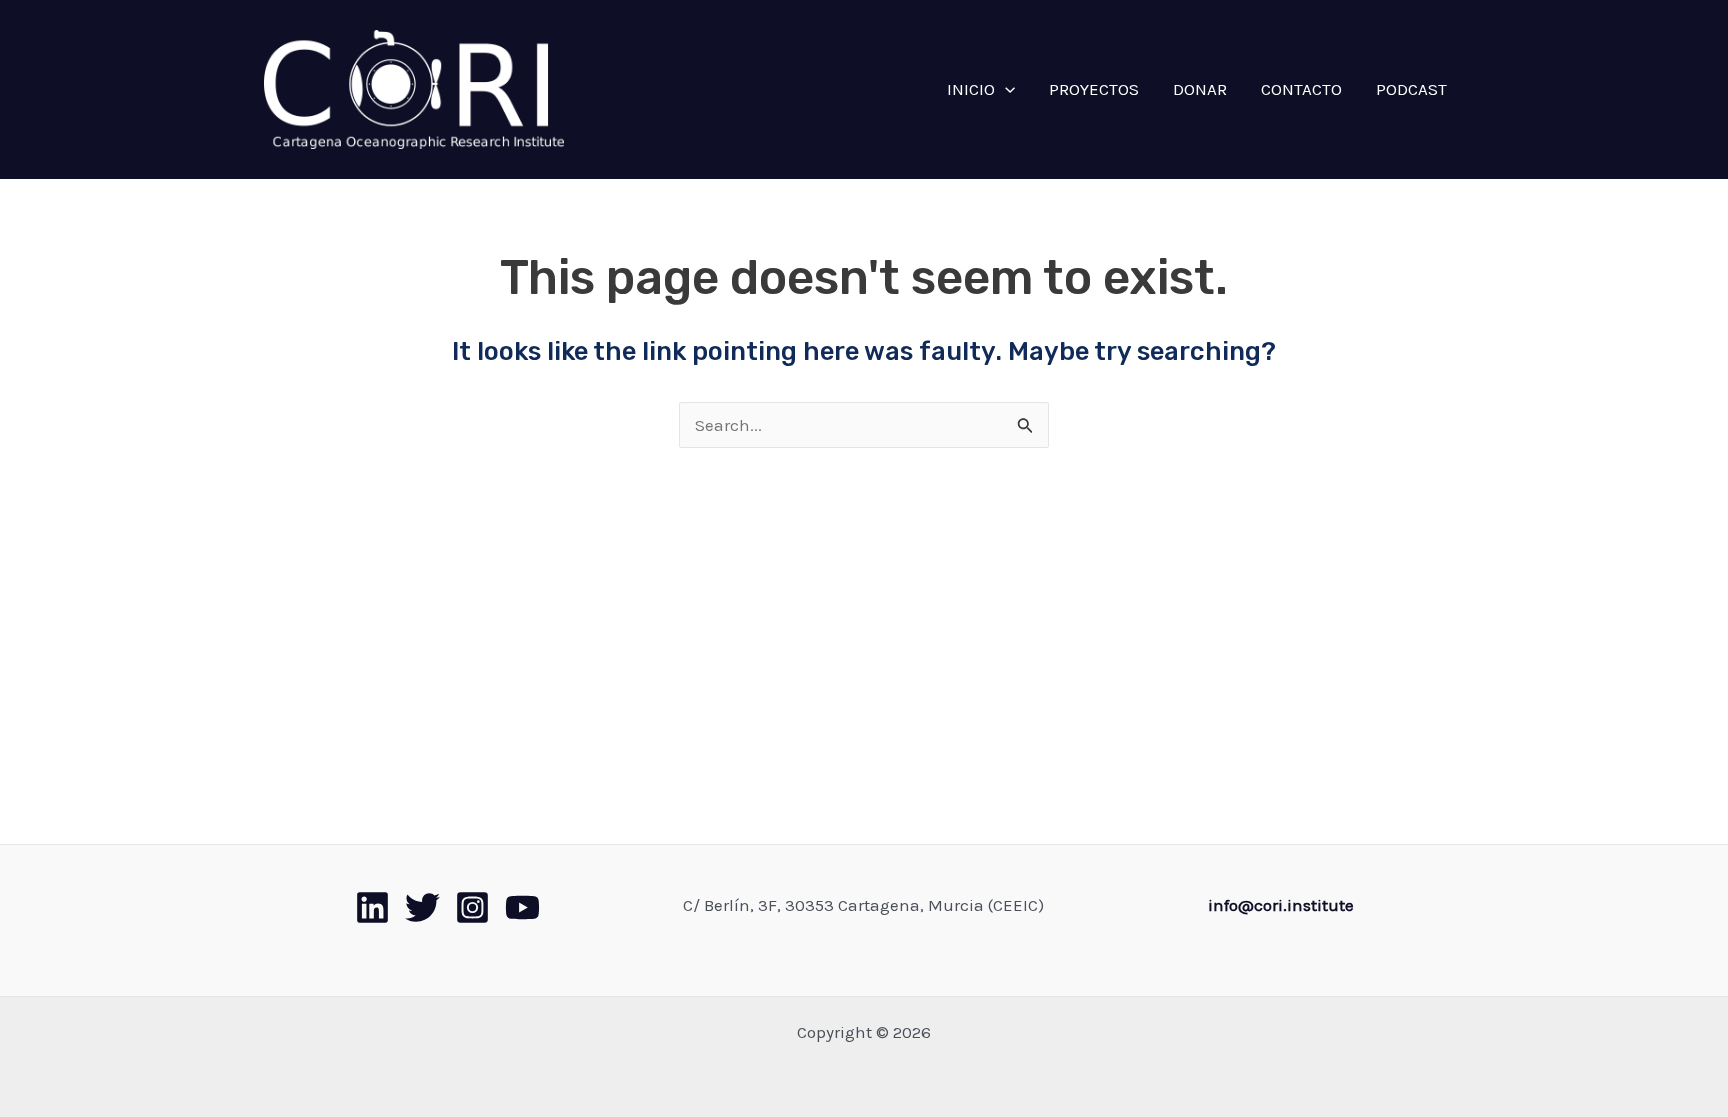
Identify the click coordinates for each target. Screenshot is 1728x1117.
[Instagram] (472, 907)
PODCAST (1411, 89)
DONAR (1200, 89)
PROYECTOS (1094, 89)
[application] (1005, 89)
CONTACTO (1301, 89)
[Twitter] (422, 907)
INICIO (971, 89)
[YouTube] (522, 907)
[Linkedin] (372, 907)
